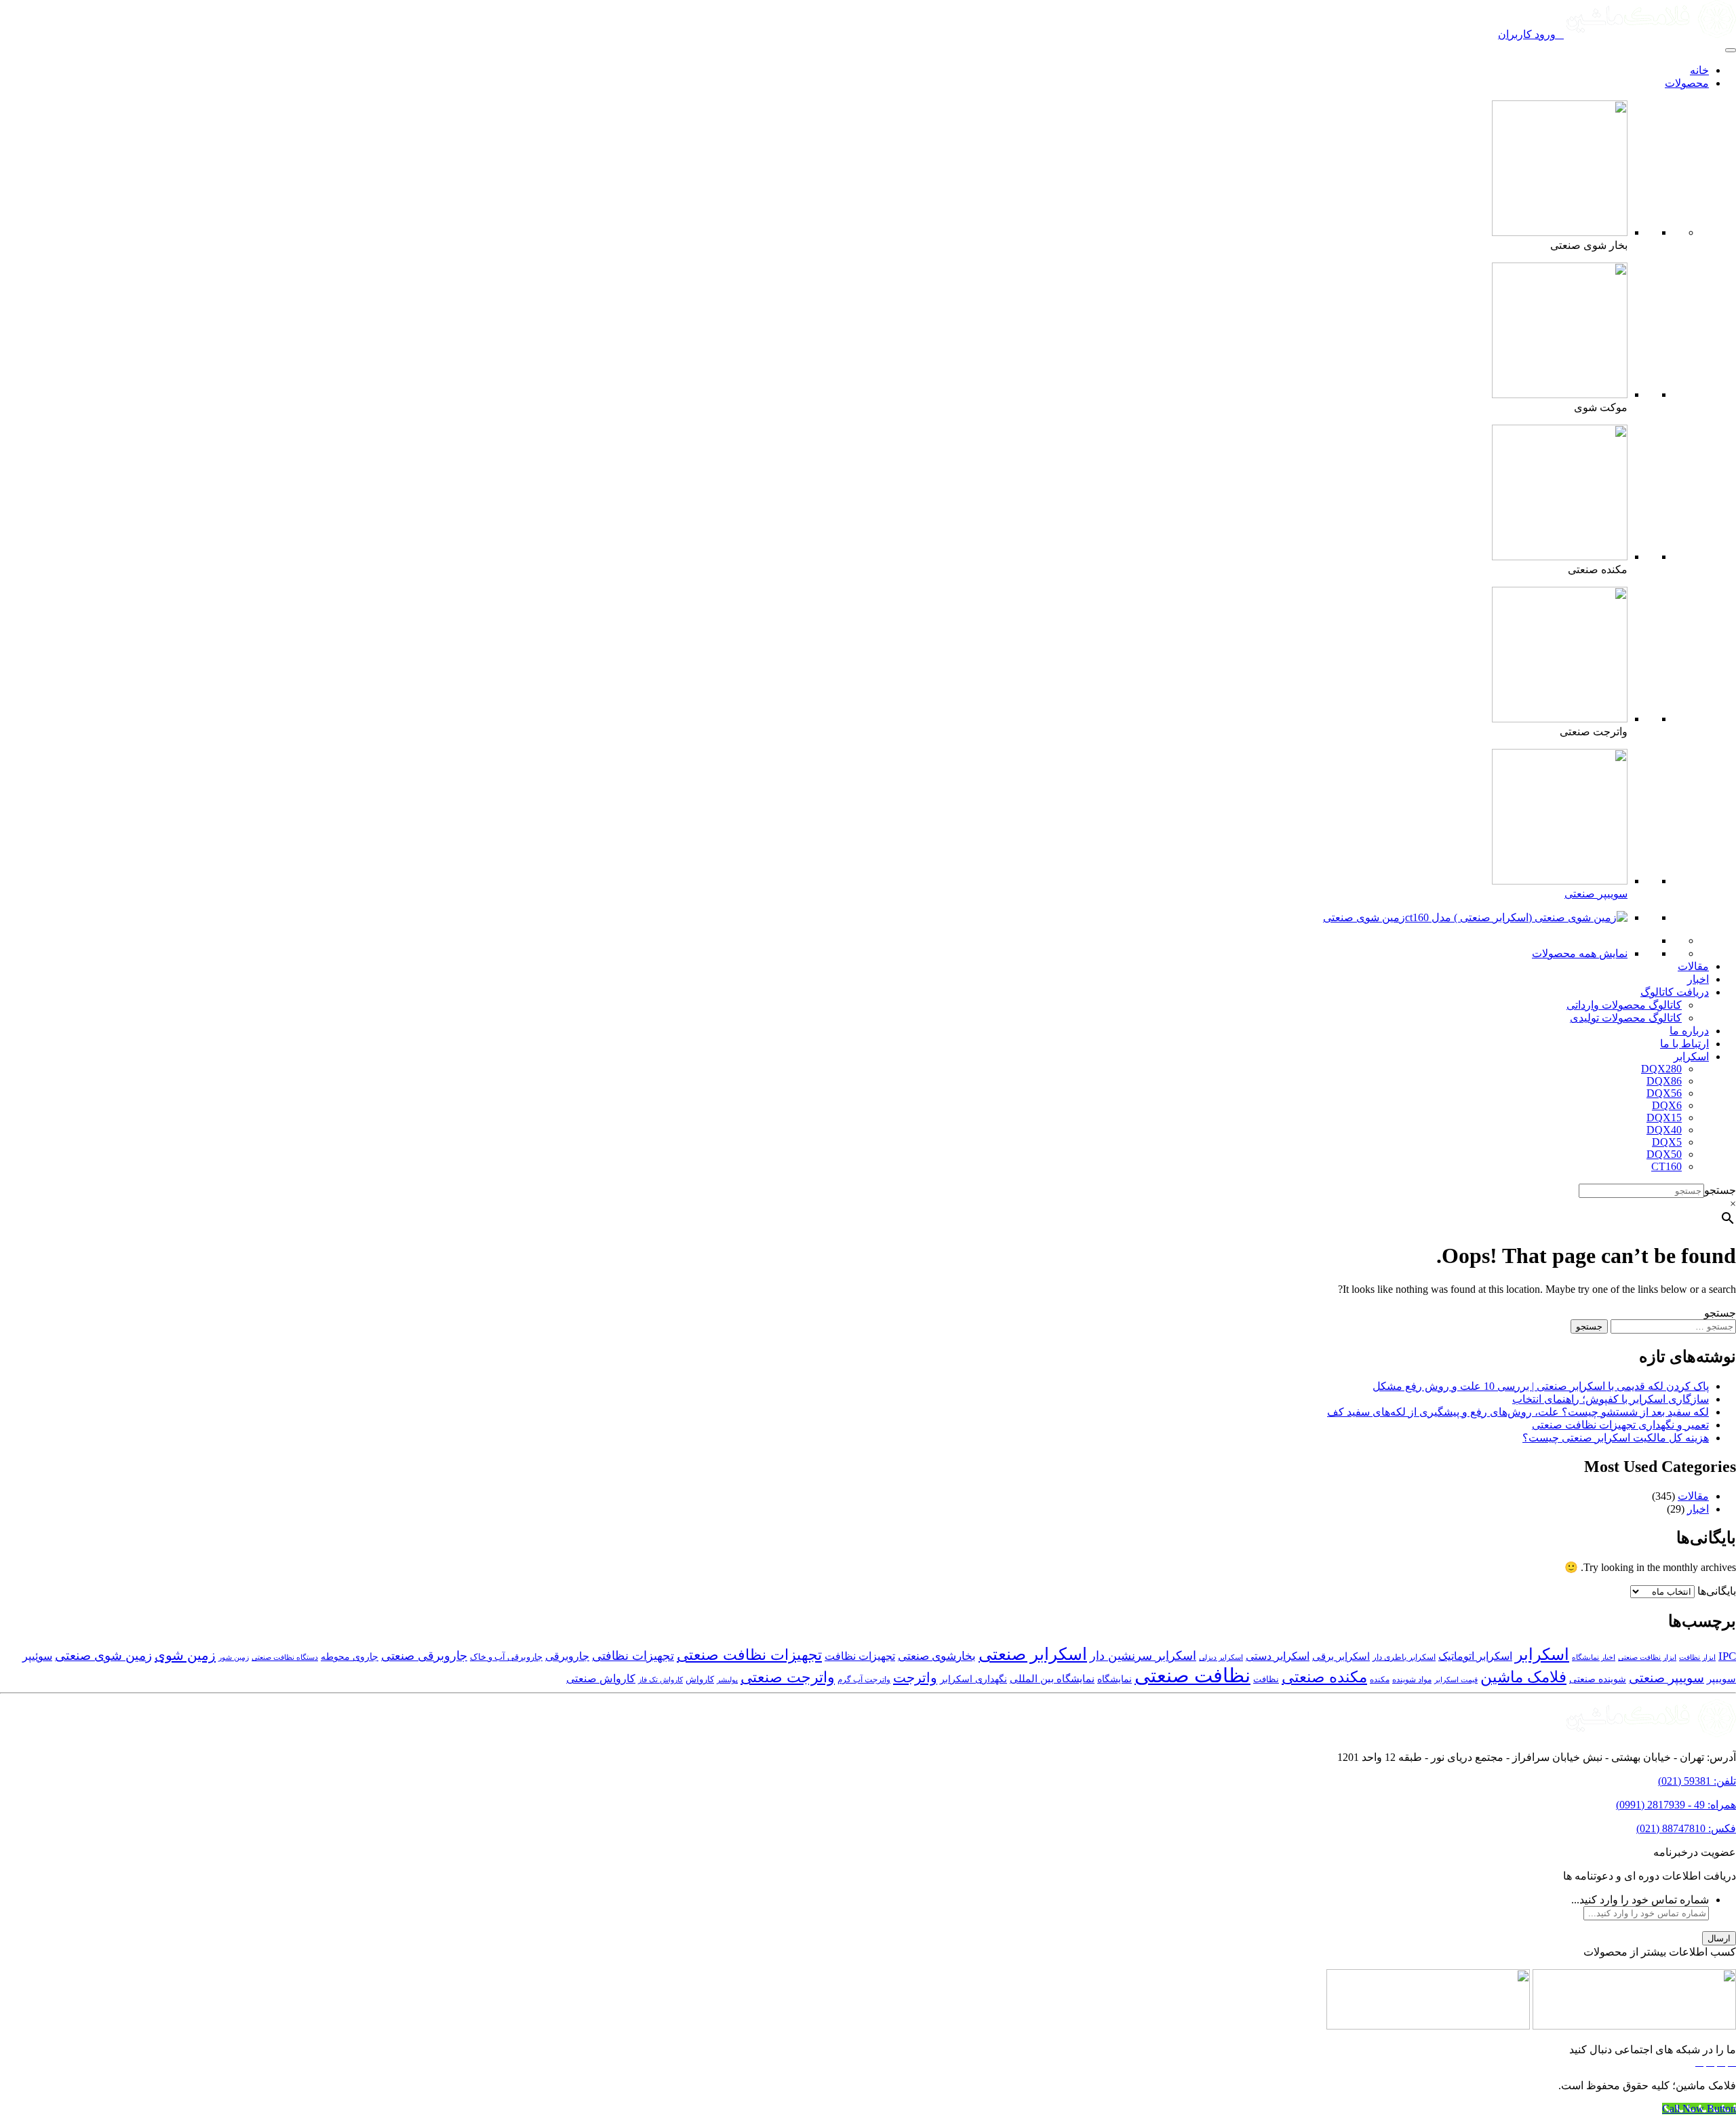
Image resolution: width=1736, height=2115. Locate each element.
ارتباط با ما (1684, 1044)
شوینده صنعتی (1598, 1679)
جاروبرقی (567, 1656)
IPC (1727, 1656)
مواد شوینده (1412, 1680)
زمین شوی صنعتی (1364, 917)
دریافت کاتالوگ (1675, 992)
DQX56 (1664, 1093)
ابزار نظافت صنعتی (1647, 1657)
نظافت (1266, 1680)
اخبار (1698, 979)
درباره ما (1689, 1031)
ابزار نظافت (1697, 1657)
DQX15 (1664, 1118)
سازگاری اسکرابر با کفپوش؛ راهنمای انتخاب (1611, 1399)
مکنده (1380, 1680)
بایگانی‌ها (1717, 1591)
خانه (1699, 70)
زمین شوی (185, 1655)
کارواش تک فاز (660, 1680)
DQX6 (1667, 1105)
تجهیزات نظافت (860, 1656)
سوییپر (1721, 1679)
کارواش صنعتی (601, 1679)
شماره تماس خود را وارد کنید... (1640, 1900)
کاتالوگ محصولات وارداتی (1624, 1005)
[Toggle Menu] (1731, 50)
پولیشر (727, 1680)
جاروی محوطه (350, 1657)
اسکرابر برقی (1341, 1656)
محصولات (1687, 83)
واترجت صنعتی (788, 1677)
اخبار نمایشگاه (1594, 1657)
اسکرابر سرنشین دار (1143, 1656)
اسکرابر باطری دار (1404, 1657)
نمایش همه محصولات (1580, 953)
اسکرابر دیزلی (1221, 1657)
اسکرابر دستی (1278, 1656)
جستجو (1720, 1190)
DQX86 (1664, 1081)
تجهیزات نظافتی (633, 1656)
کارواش (700, 1680)
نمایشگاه (1114, 1679)
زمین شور (234, 1657)
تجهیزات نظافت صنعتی (749, 1655)
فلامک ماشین (1523, 1677)
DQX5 (1667, 1142)
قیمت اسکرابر (1456, 1680)
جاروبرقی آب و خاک (506, 1657)
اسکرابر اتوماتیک (1475, 1656)
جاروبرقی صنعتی (424, 1656)
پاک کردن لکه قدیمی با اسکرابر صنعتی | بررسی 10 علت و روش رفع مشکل (1541, 1386)
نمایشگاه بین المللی (1052, 1679)
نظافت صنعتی (1192, 1675)
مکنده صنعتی (1324, 1677)
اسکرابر (1691, 1056)
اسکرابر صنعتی (1033, 1654)
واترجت (915, 1677)
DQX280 (1661, 1069)
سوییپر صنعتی (1596, 894)
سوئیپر (37, 1656)
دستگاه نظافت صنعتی (285, 1657)
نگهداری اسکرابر (973, 1679)
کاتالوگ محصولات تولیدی (1626, 1018)
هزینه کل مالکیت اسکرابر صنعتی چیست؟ (1616, 1438)
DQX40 (1664, 1130)
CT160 (1666, 1166)
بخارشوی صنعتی (937, 1656)
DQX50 (1664, 1154)
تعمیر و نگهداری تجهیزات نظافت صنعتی (1620, 1425)
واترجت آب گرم (864, 1680)
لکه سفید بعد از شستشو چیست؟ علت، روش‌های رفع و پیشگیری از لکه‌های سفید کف (1518, 1412)
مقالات (1693, 966)
